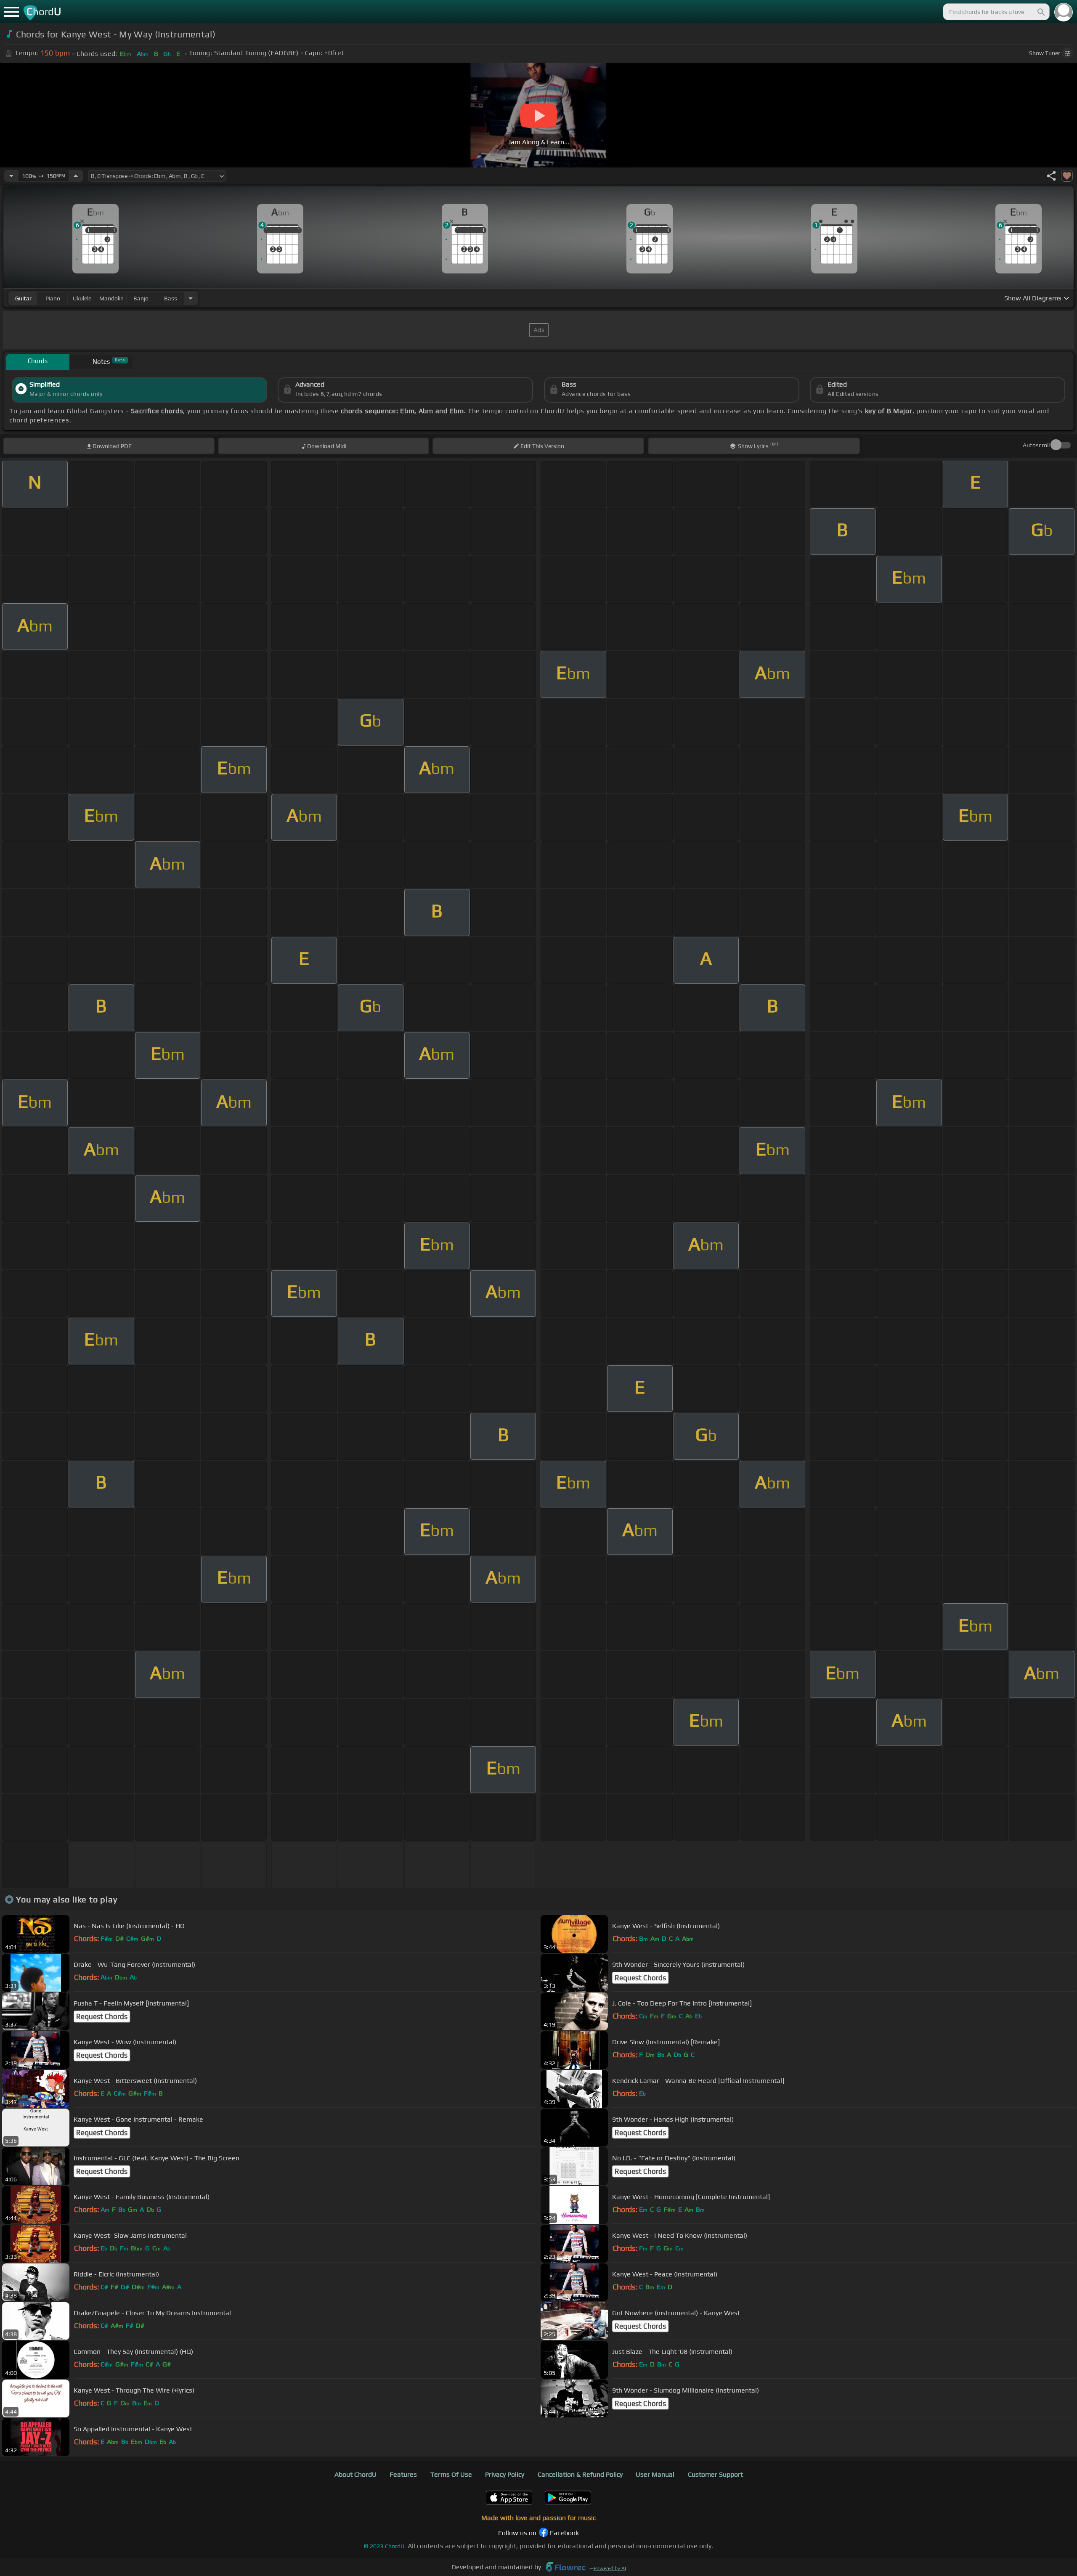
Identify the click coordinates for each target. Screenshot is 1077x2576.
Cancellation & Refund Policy (580, 2474)
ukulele (82, 298)
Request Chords (640, 1978)
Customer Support (715, 2474)
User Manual (655, 2474)
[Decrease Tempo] (11, 176)
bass (171, 298)
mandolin (111, 298)
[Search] (1040, 12)
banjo (141, 298)
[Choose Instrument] (191, 298)
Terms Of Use (451, 2474)
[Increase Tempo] (76, 176)
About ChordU (355, 2474)
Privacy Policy (505, 2474)
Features (403, 2474)
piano (53, 298)
